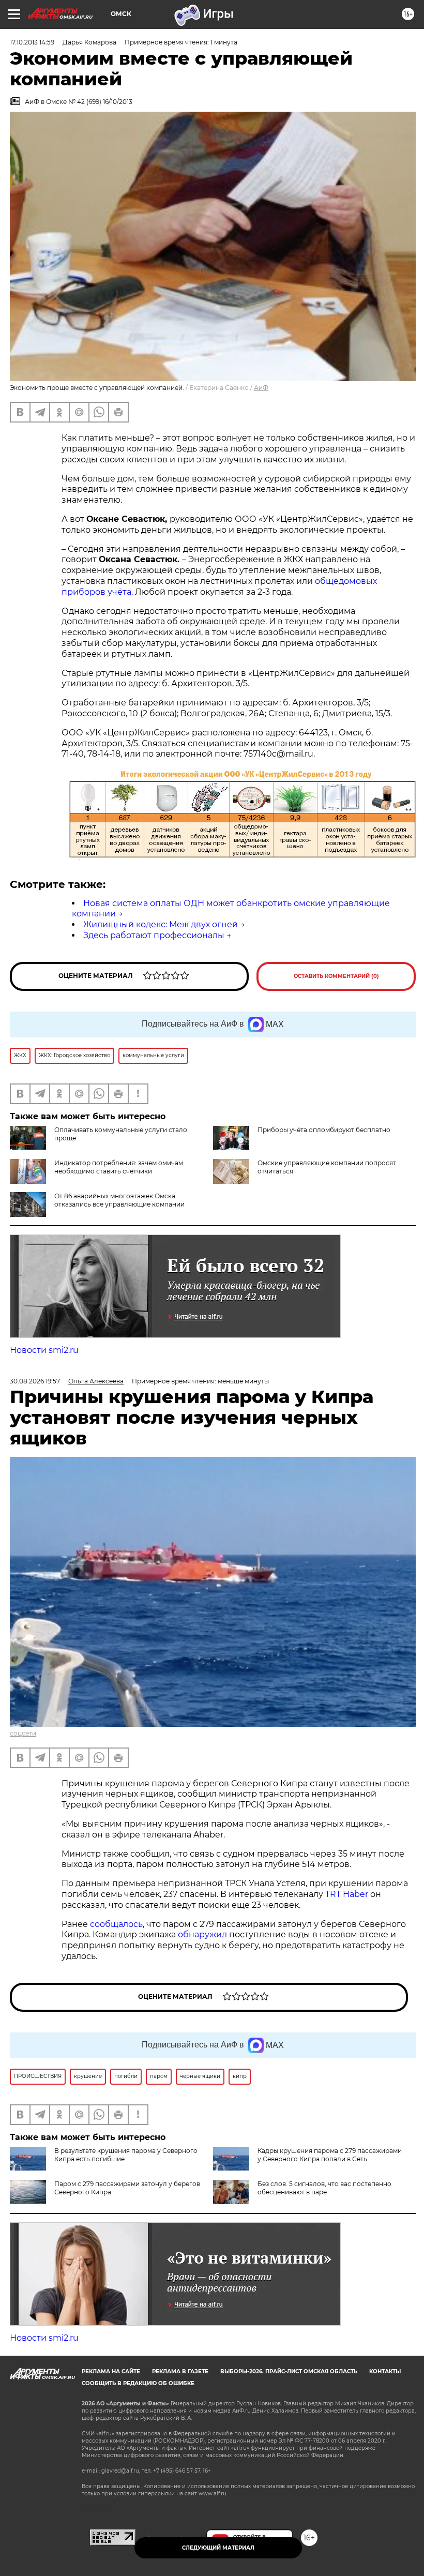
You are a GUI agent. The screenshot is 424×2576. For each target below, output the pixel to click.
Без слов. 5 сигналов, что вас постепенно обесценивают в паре (324, 2188)
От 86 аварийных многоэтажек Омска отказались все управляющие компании (119, 1200)
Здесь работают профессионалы (154, 935)
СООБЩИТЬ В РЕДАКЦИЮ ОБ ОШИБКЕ (138, 2383)
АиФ (261, 388)
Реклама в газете (180, 2371)
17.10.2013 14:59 (32, 42)
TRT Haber (347, 1894)
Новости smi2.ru (44, 1350)
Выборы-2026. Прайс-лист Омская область (289, 2371)
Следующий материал (218, 2548)
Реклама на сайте (111, 2371)
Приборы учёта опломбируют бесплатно (324, 1130)
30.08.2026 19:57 (35, 1381)
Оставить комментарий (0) (336, 976)
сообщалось (116, 1924)
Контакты (385, 2371)
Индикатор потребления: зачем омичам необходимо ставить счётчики (119, 1167)
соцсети (23, 1733)
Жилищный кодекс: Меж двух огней (161, 924)
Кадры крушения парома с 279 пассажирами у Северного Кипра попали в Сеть (330, 2155)
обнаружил (202, 1934)
